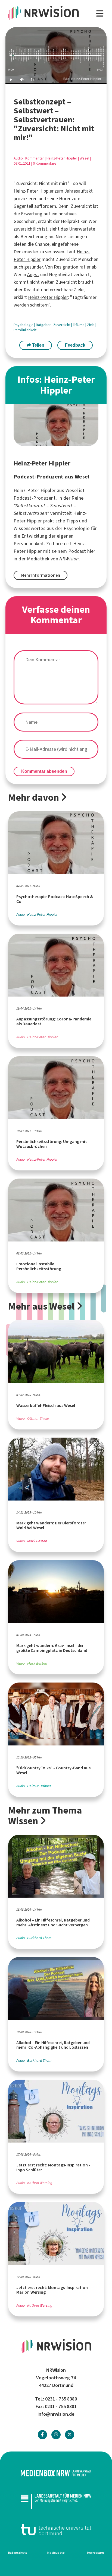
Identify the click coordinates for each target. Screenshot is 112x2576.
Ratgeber (44, 325)
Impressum (95, 2553)
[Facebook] (42, 2435)
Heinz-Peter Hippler (62, 158)
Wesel (84, 158)
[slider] (56, 55)
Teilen (38, 345)
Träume (79, 325)
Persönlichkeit (25, 330)
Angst (33, 274)
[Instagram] (56, 2435)
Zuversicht (62, 325)
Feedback (75, 345)
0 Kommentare (45, 163)
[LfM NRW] (56, 2501)
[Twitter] (70, 2435)
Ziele (91, 325)
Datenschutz (18, 2553)
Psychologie (24, 325)
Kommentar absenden (44, 771)
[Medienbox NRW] (56, 2473)
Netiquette (56, 2553)
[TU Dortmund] (56, 2529)
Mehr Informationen (41, 575)
